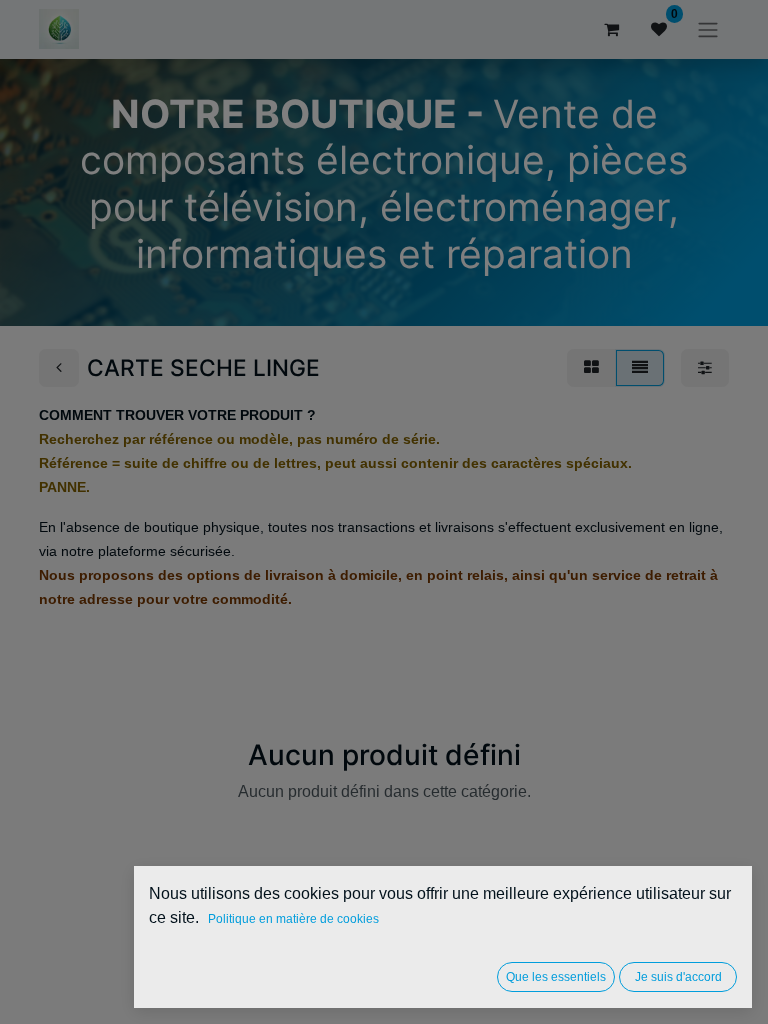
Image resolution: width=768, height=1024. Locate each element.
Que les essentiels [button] (556, 977)
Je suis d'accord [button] (678, 977)
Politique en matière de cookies (293, 919)
